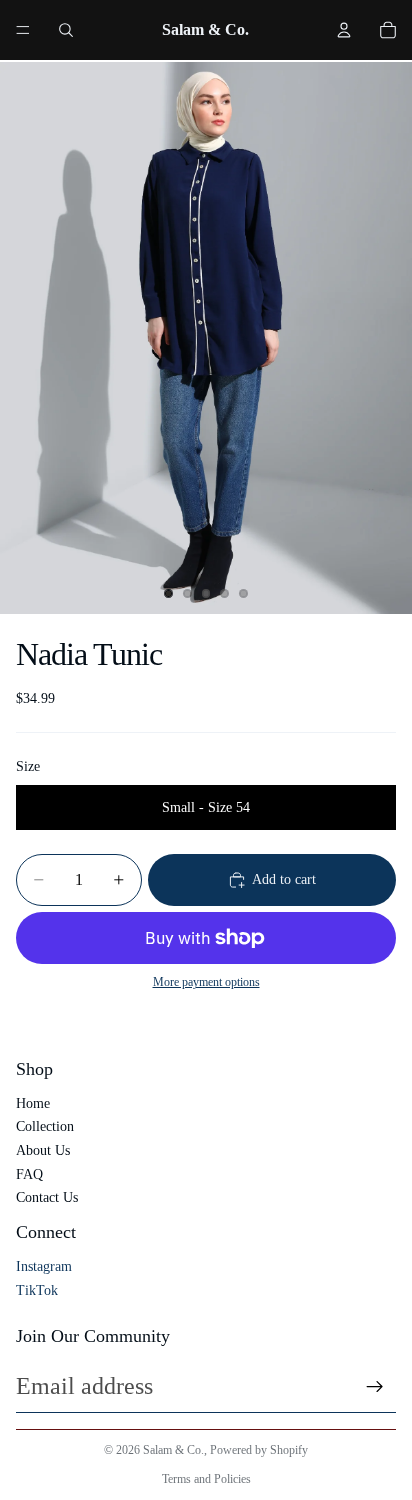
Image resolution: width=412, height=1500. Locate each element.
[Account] (344, 30)
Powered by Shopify (259, 1450)
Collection (45, 1126)
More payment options (206, 982)
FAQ (29, 1174)
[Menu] (23, 30)
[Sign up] (375, 1387)
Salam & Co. (173, 1450)
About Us (43, 1150)
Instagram (44, 1266)
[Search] (66, 30)
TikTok (37, 1290)
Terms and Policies (206, 1479)
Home (33, 1103)
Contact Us (47, 1197)
